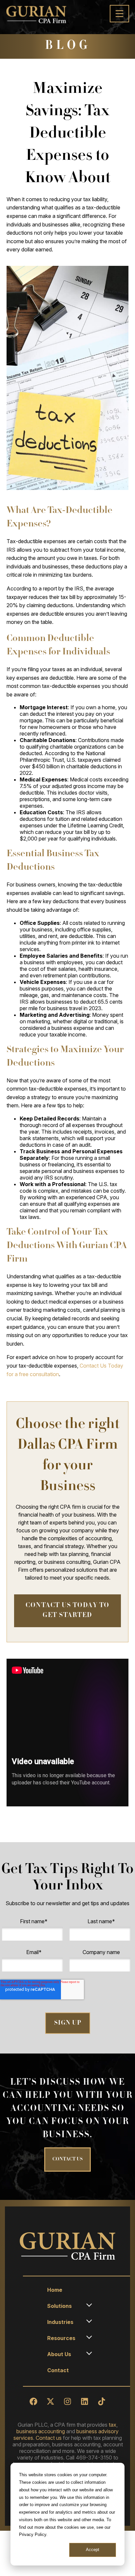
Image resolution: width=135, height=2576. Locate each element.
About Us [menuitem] (59, 2354)
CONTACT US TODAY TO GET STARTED (67, 1611)
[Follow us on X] (50, 2401)
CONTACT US (67, 2160)
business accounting (41, 2431)
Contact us (49, 2438)
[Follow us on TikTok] (102, 2401)
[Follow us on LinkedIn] (85, 2401)
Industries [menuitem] (60, 2322)
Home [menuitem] (55, 2290)
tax (113, 2425)
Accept (93, 2550)
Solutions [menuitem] (59, 2306)
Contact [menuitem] (58, 2370)
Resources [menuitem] (61, 2338)
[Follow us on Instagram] (67, 2401)
